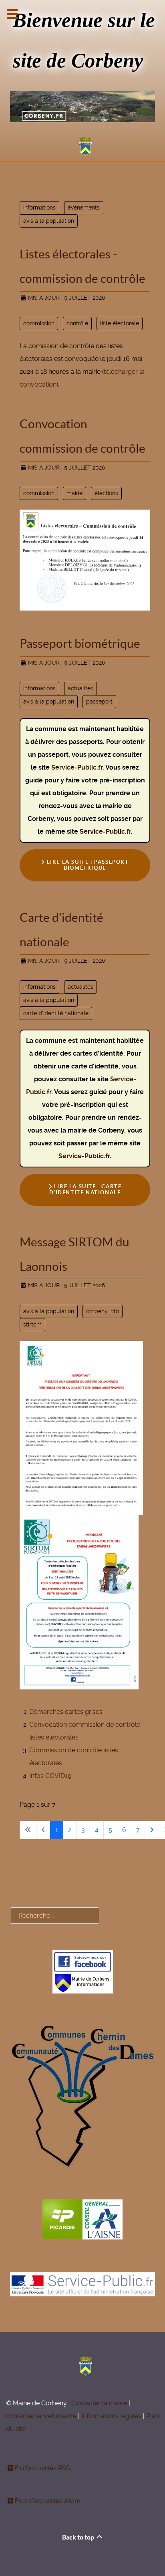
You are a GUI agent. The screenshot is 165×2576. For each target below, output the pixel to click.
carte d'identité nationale (56, 1013)
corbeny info (103, 1311)
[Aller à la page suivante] (152, 1830)
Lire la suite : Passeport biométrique (87, 865)
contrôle (77, 323)
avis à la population (49, 221)
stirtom (32, 1324)
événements (84, 208)
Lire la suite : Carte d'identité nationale (86, 1189)
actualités (80, 688)
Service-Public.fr (77, 767)
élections (106, 493)
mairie (74, 493)
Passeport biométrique (80, 643)
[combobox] (55, 1916)
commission (39, 323)
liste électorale (120, 323)
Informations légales (111, 2416)
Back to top (79, 2537)
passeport (99, 701)
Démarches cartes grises (66, 1712)
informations (39, 208)
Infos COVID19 (50, 1776)
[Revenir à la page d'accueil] (82, 147)
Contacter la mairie (99, 2403)
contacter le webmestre (41, 2416)
